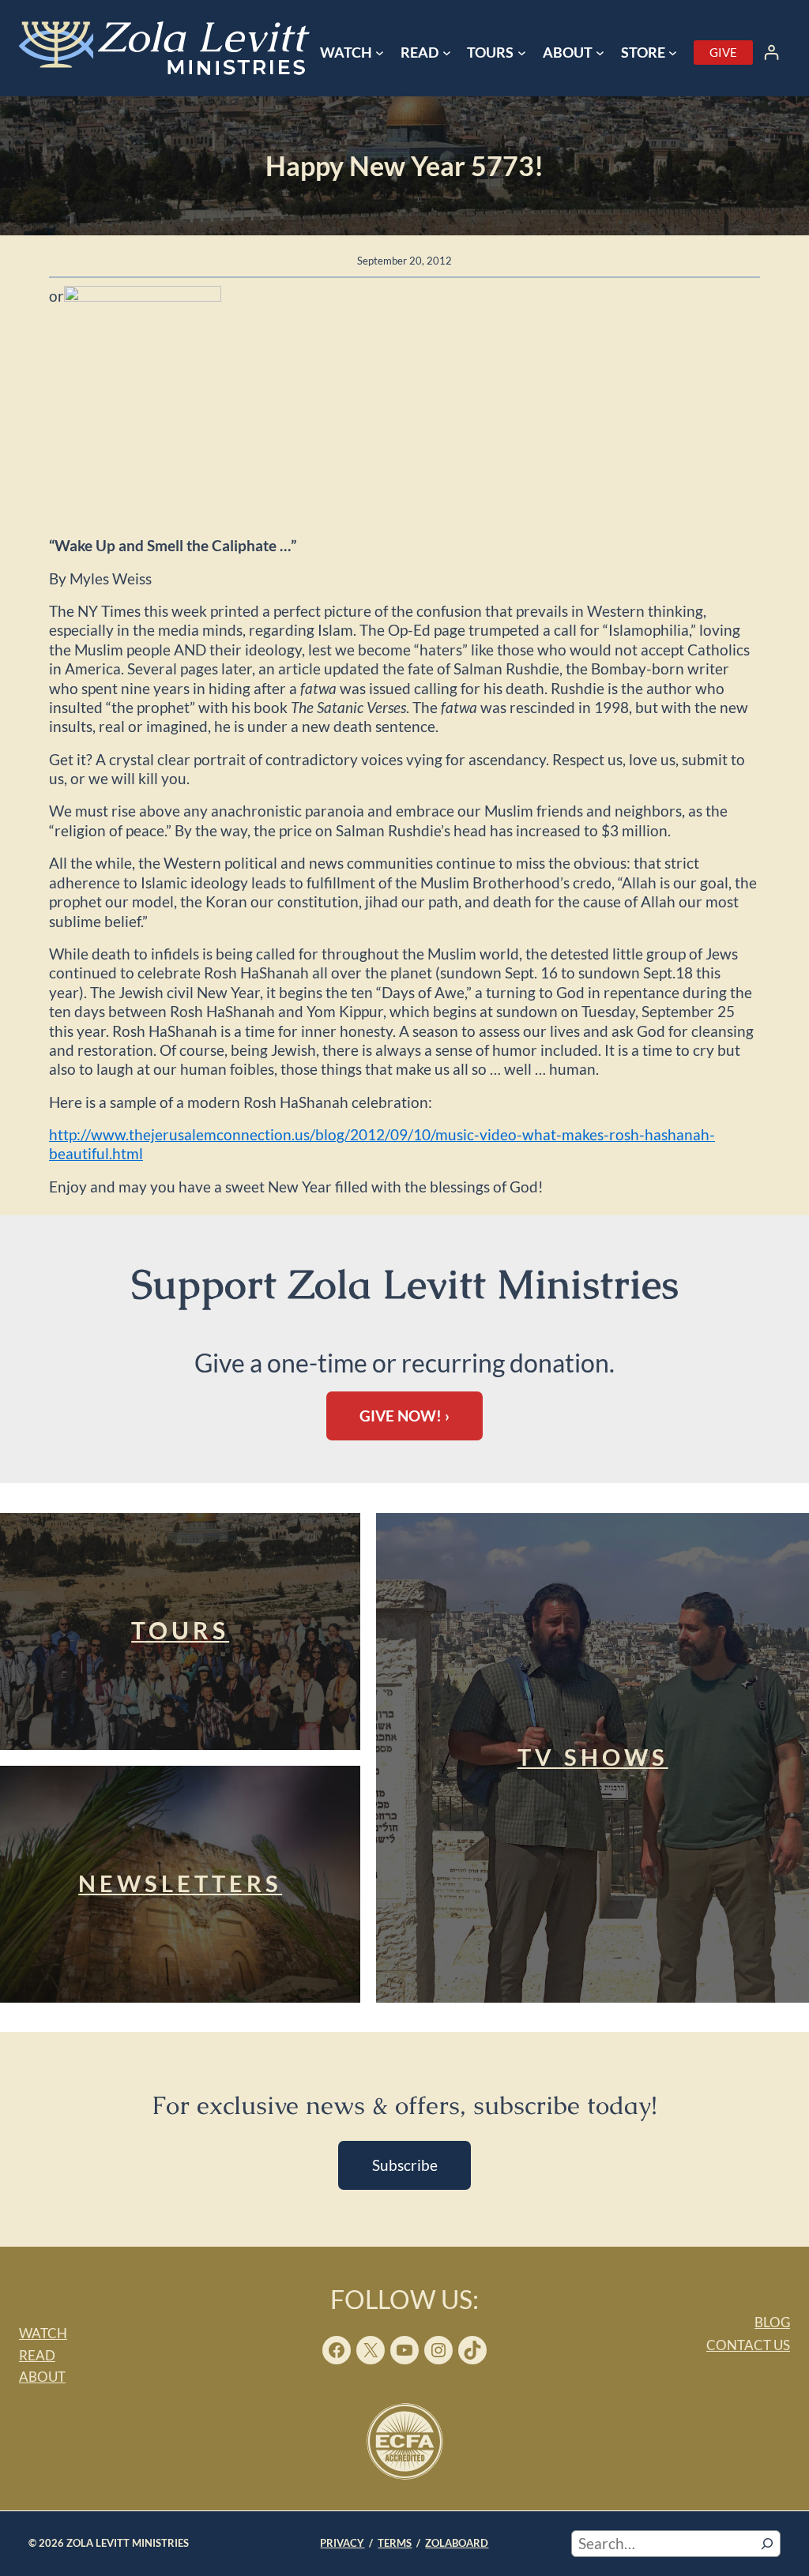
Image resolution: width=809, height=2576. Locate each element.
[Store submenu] (673, 53)
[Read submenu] (447, 53)
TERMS (395, 2543)
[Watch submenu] (380, 53)
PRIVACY (342, 2543)
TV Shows (593, 1757)
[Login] (771, 53)
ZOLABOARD (457, 2543)
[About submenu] (600, 53)
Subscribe (405, 2165)
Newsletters (180, 1883)
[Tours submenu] (522, 53)
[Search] (767, 2544)
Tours (180, 1630)
